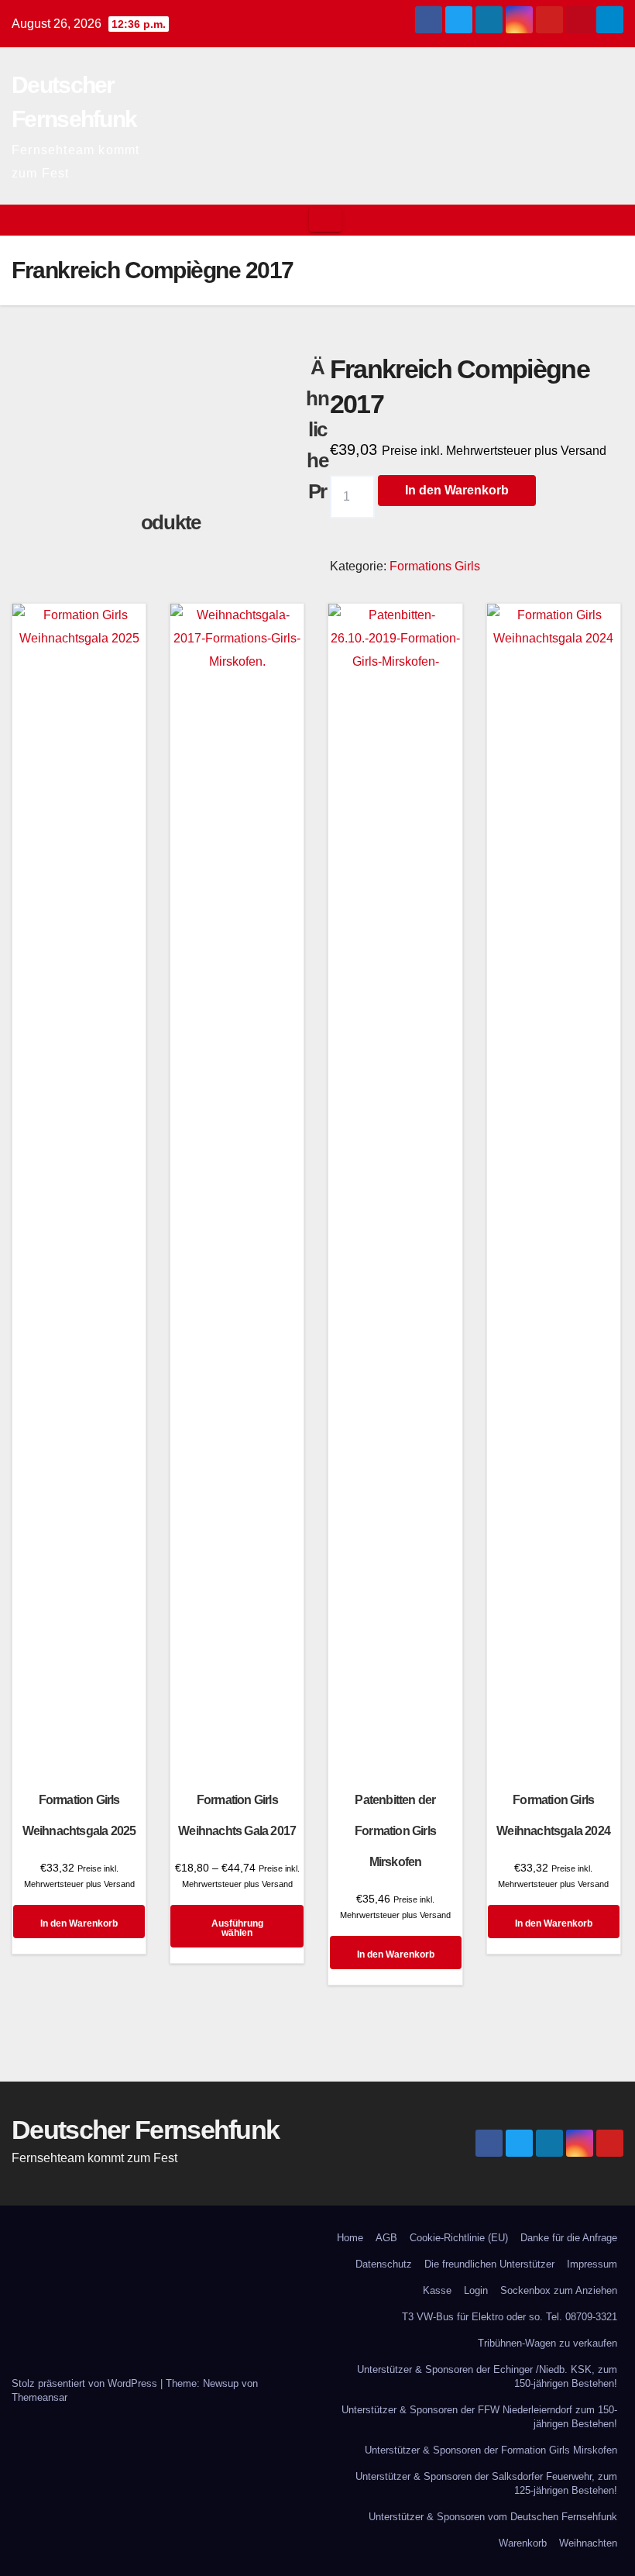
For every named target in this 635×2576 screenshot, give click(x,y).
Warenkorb (523, 2543)
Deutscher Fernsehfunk (145, 2130)
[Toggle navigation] (325, 220)
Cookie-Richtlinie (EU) (459, 2238)
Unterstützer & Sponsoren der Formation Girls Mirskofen (491, 2450)
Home (350, 2238)
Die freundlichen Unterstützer (489, 2264)
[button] (613, 220)
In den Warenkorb (457, 490)
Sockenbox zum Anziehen (559, 2290)
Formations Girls (435, 566)
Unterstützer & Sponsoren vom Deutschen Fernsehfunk (493, 2517)
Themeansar (39, 2397)
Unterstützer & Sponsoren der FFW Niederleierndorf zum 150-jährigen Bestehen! (479, 2417)
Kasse (437, 2290)
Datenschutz (384, 2264)
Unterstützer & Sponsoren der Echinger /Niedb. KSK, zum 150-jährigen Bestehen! (487, 2376)
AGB (386, 2238)
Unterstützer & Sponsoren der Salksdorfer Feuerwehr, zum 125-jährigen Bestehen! (486, 2483)
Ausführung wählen (237, 1928)
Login (476, 2290)
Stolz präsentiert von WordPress (86, 2383)
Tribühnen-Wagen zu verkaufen (547, 2343)
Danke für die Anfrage (569, 2238)
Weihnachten (588, 2543)
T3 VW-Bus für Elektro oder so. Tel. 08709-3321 (510, 2317)
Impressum (592, 2264)
